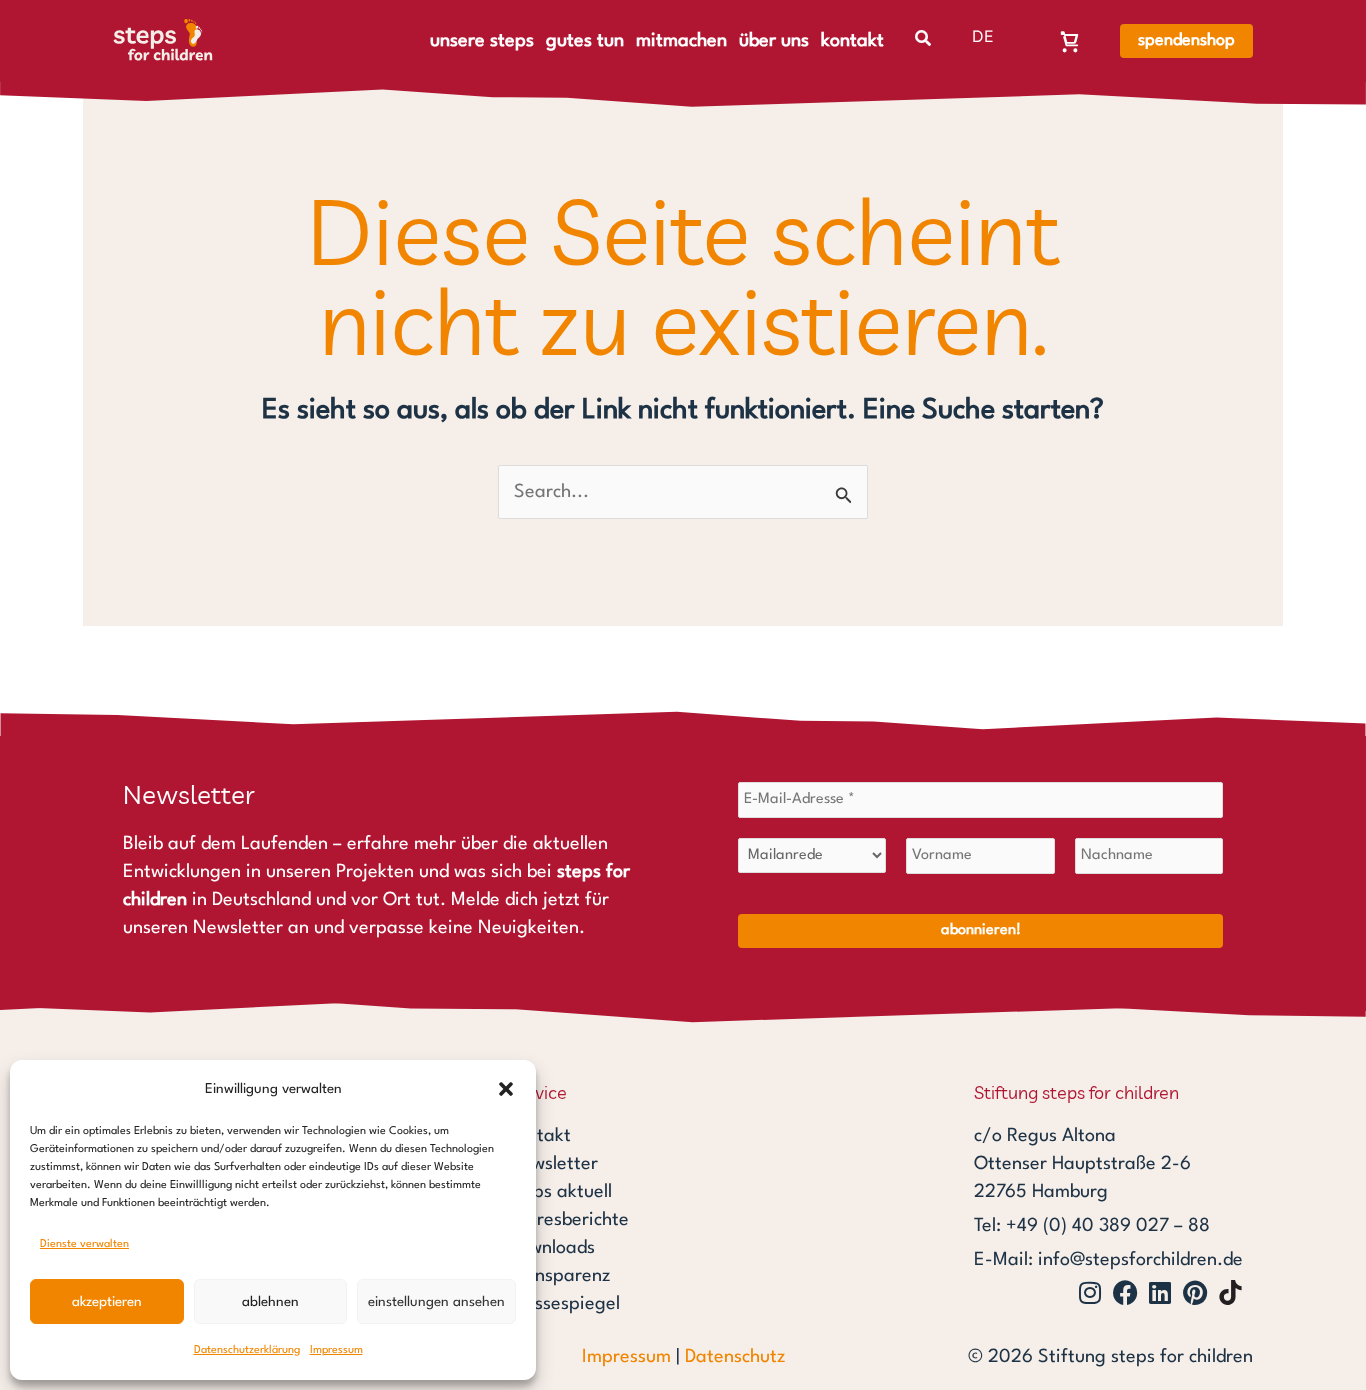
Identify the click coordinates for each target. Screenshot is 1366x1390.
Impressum (336, 1350)
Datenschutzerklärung (247, 1350)
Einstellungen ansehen (436, 1302)
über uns (774, 41)
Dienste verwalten (84, 1244)
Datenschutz (735, 1357)
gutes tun (585, 41)
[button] (506, 1089)
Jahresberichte (568, 1220)
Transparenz (559, 1276)
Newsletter (553, 1164)
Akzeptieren (107, 1302)
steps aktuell (560, 1192)
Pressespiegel (564, 1304)
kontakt (852, 41)
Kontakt (539, 1136)
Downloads (551, 1248)
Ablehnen (270, 1302)
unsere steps (482, 41)
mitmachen (681, 41)
